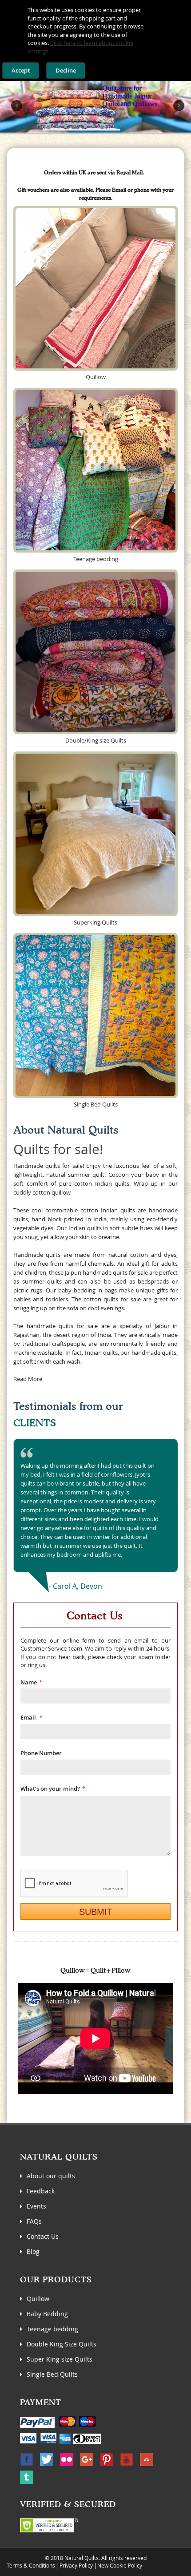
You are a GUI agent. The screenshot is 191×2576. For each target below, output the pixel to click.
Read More (28, 1379)
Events (36, 2206)
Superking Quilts (95, 922)
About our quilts (51, 2176)
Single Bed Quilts (96, 1104)
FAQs (34, 2221)
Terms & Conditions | (33, 2565)
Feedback (41, 2191)
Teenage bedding (96, 559)
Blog (33, 2251)
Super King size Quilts (60, 2359)
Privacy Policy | (78, 2565)
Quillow (96, 377)
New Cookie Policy (120, 2565)
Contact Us (43, 2236)
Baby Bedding (47, 2314)
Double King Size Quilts (62, 2344)
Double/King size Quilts (96, 740)
